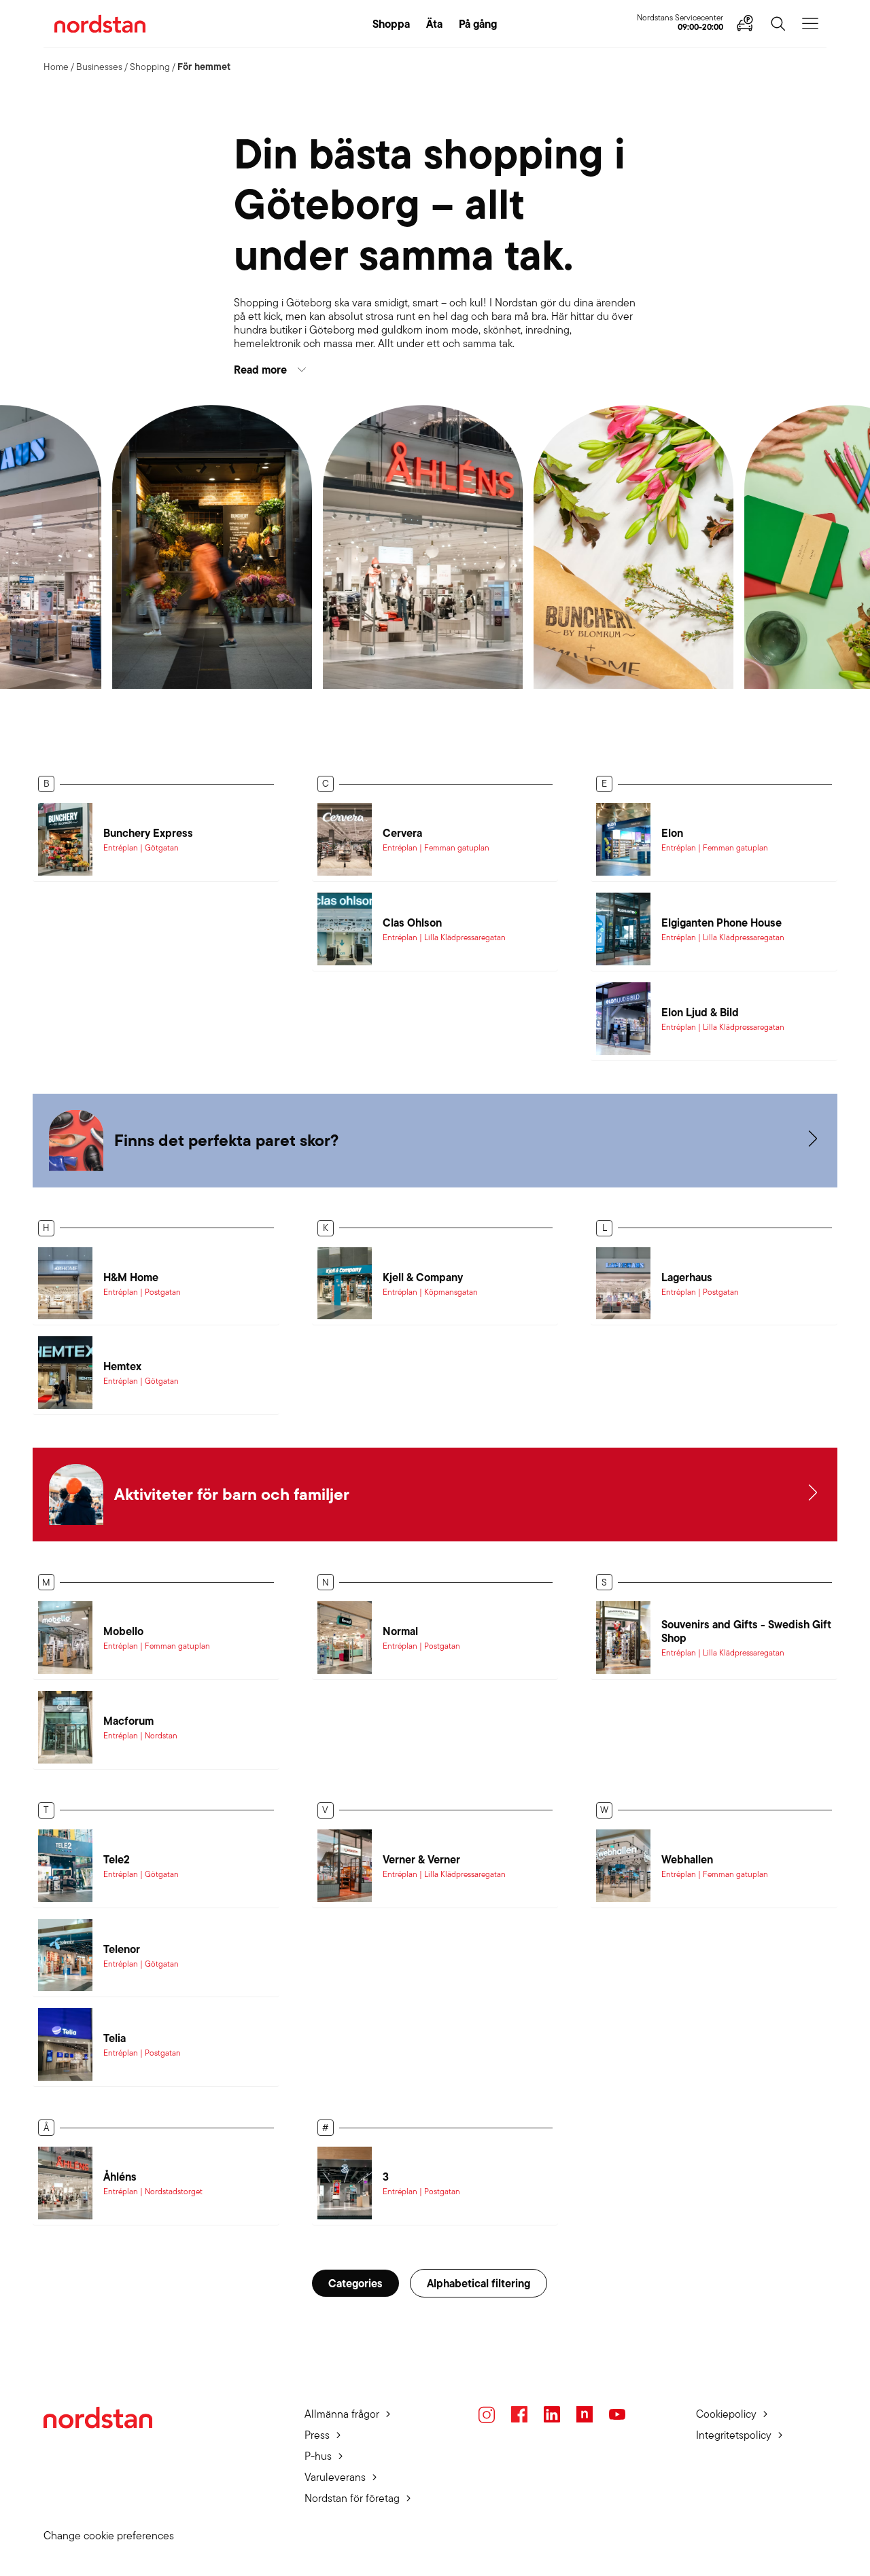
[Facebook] (519, 2414)
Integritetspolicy (734, 2435)
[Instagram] (487, 2415)
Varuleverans (335, 2477)
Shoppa (391, 24)
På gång (478, 24)
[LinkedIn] (552, 2414)
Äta (434, 24)
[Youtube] (617, 2414)
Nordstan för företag (352, 2498)
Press (317, 2435)
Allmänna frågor (342, 2414)
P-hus (318, 2456)
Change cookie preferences (109, 2536)
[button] (435, 370)
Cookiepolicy (726, 2414)
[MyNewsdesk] (585, 2414)
